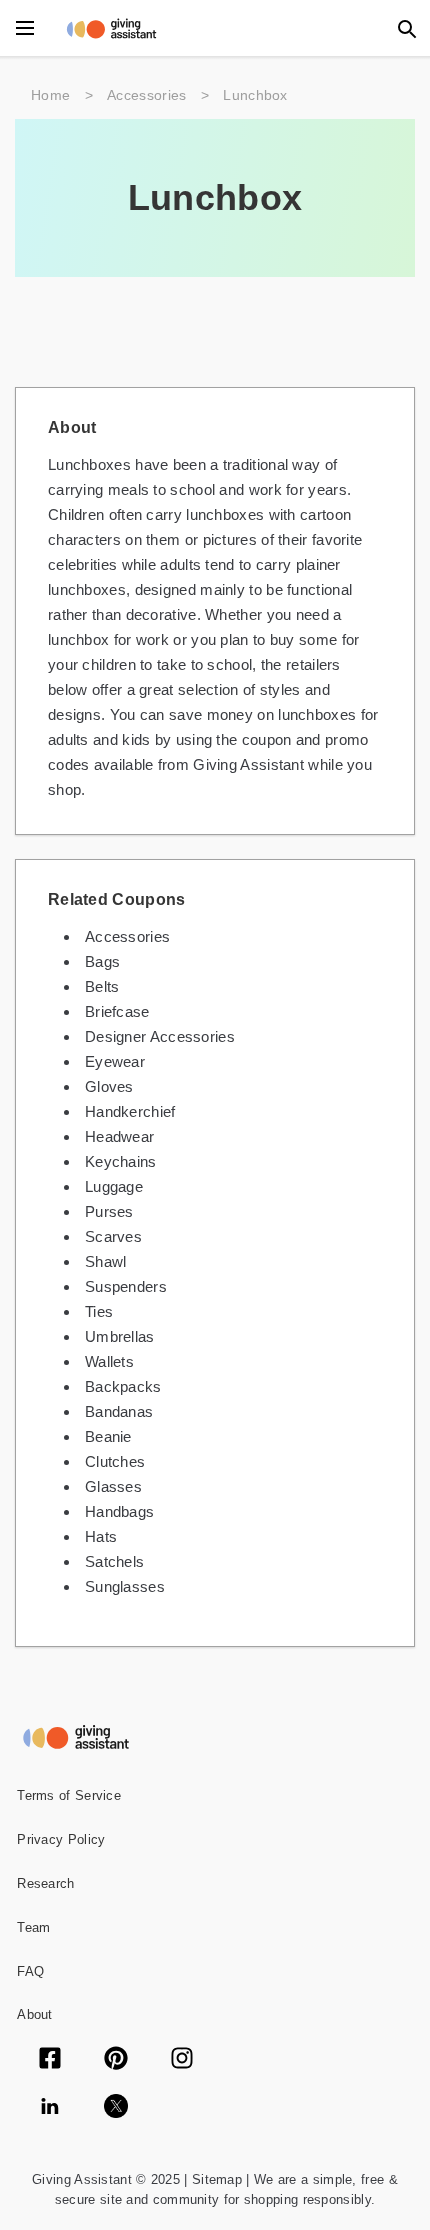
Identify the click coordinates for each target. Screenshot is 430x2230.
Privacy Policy (61, 1839)
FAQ (30, 1971)
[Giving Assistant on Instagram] (182, 2060)
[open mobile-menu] (25, 28)
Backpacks (123, 1386)
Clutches (115, 1461)
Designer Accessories (160, 1036)
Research (45, 1883)
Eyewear (115, 1061)
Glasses (113, 1486)
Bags (102, 961)
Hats (101, 1536)
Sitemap (215, 2179)
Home (50, 95)
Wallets (109, 1361)
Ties (99, 1311)
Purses (109, 1211)
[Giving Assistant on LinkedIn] (50, 2108)
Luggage (114, 1186)
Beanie (108, 1436)
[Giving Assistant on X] (116, 2108)
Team (33, 1927)
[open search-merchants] (405, 28)
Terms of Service (69, 1795)
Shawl (106, 1261)
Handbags (119, 1511)
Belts (102, 986)
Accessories (146, 95)
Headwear (119, 1136)
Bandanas (119, 1411)
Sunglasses (125, 1586)
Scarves (113, 1236)
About (35, 2014)
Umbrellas (120, 1336)
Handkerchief (130, 1111)
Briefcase (117, 1011)
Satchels (114, 1561)
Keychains (121, 1161)
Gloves (109, 1086)
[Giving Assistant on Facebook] (50, 2060)
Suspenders (126, 1286)
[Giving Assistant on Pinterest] (116, 2060)
